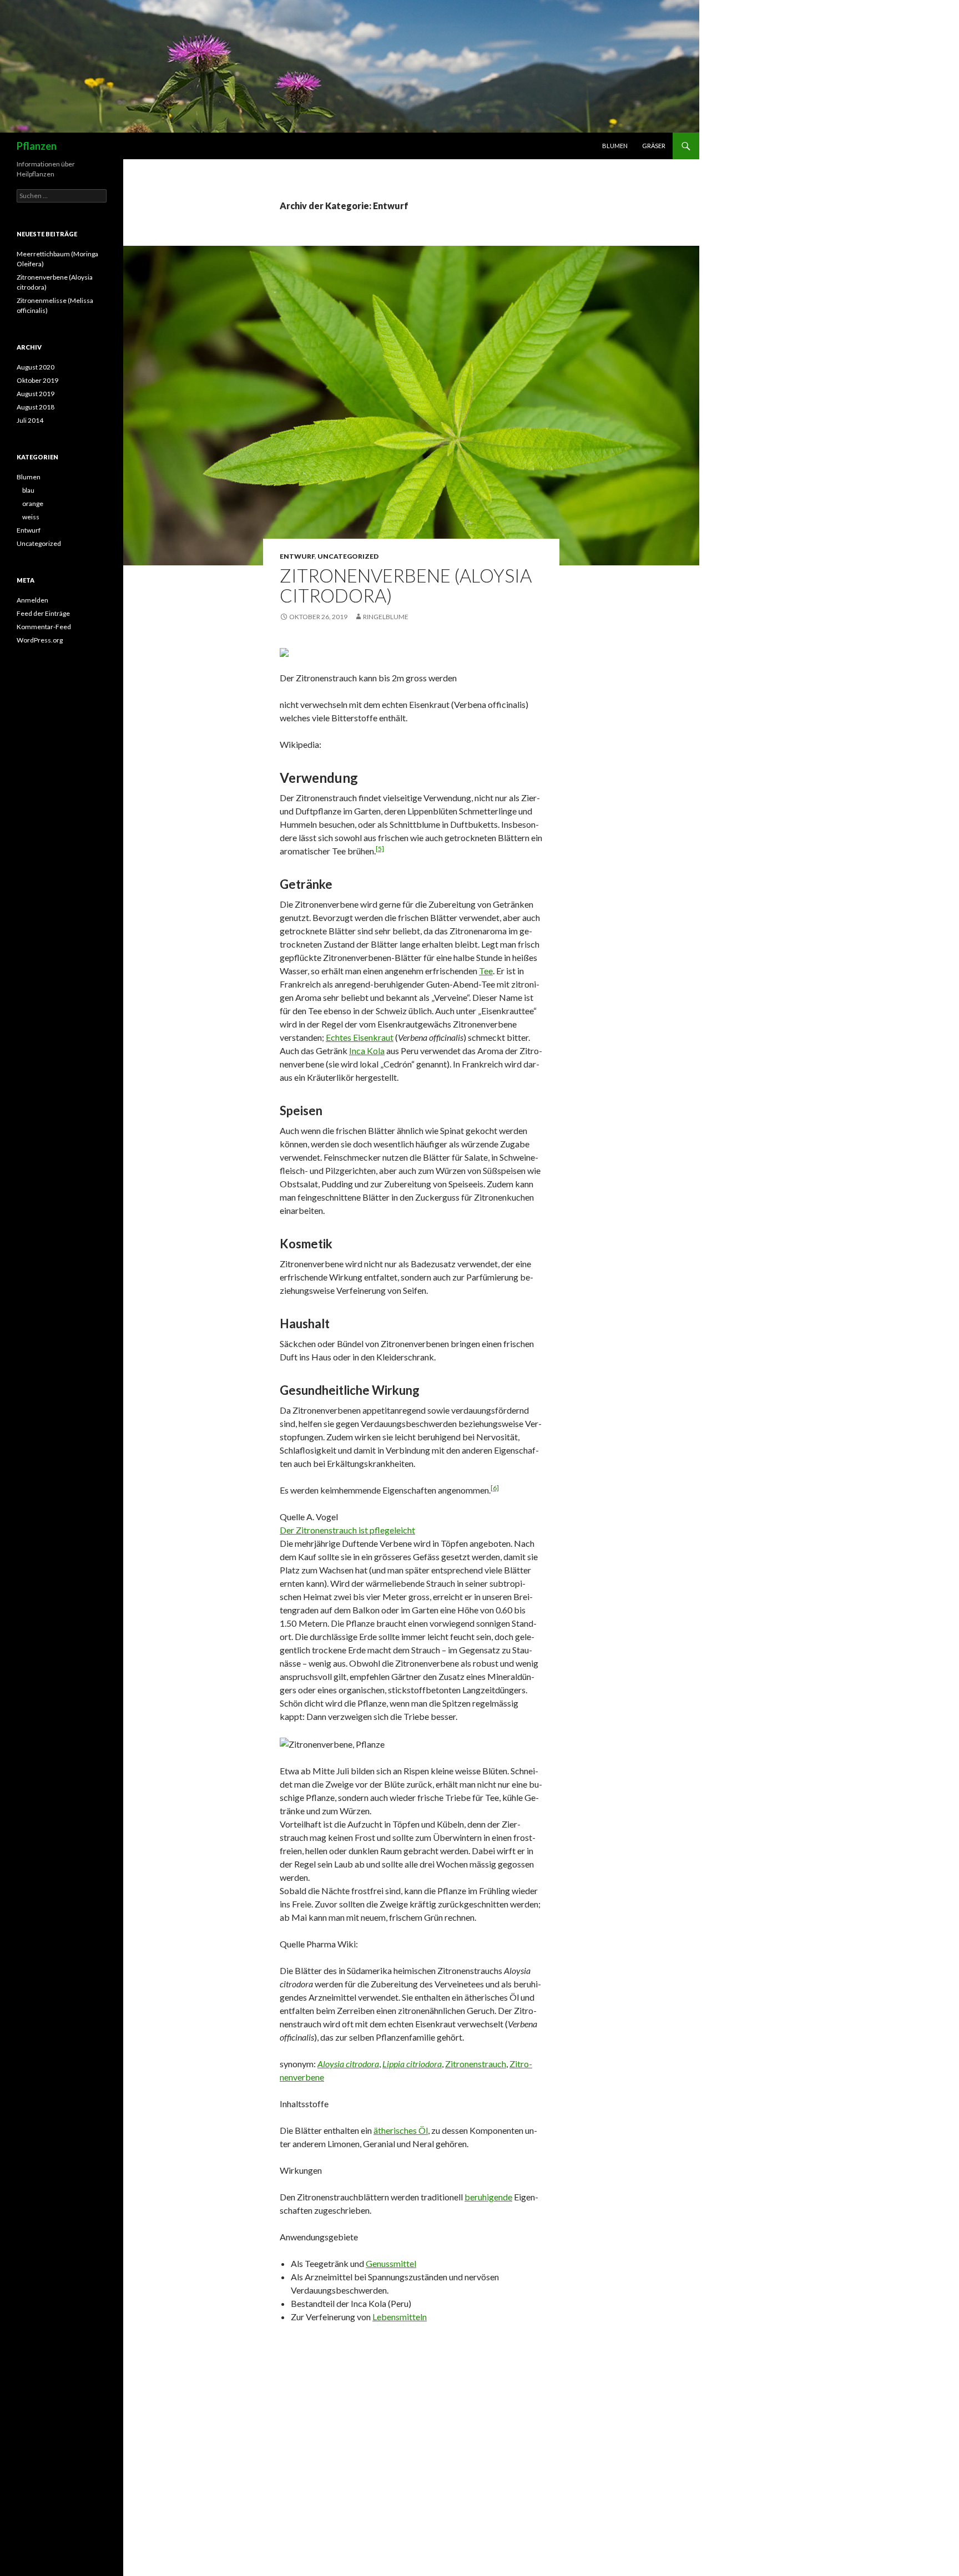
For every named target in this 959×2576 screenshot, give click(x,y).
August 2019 (36, 394)
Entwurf (297, 556)
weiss (31, 517)
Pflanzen (37, 146)
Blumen (615, 146)
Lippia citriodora (412, 2064)
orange (33, 503)
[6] (495, 1488)
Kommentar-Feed (44, 627)
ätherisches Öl (401, 2130)
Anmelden (32, 600)
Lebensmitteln (400, 2317)
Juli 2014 (30, 420)
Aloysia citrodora (348, 2064)
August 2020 (36, 367)
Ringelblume (386, 617)
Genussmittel (391, 2263)
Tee (486, 971)
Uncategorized (348, 556)
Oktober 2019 (37, 380)
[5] (380, 849)
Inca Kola (367, 1051)
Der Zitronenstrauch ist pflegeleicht (347, 1530)
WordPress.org (40, 640)
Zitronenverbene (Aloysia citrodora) (406, 585)
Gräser (654, 146)
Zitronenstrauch (476, 2064)
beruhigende (488, 2197)
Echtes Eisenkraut (360, 1037)
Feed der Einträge (43, 613)
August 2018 (36, 407)
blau (28, 490)
